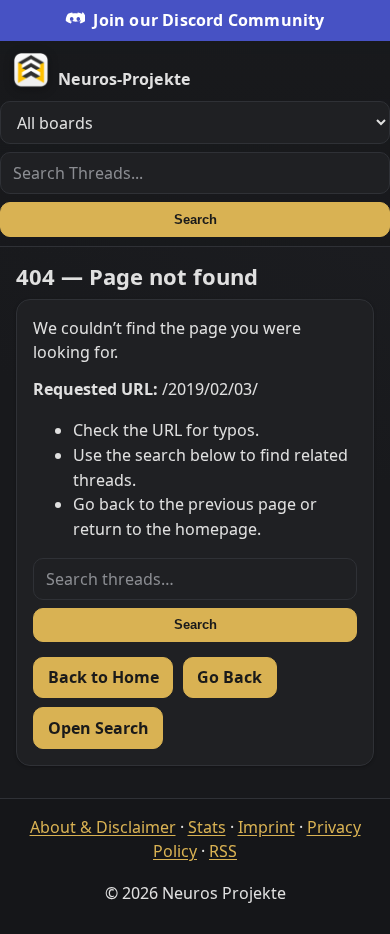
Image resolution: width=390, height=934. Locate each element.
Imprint (266, 827)
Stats (207, 827)
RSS (223, 851)
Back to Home (103, 677)
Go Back (229, 677)
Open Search (98, 728)
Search (195, 219)
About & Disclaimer (103, 827)
